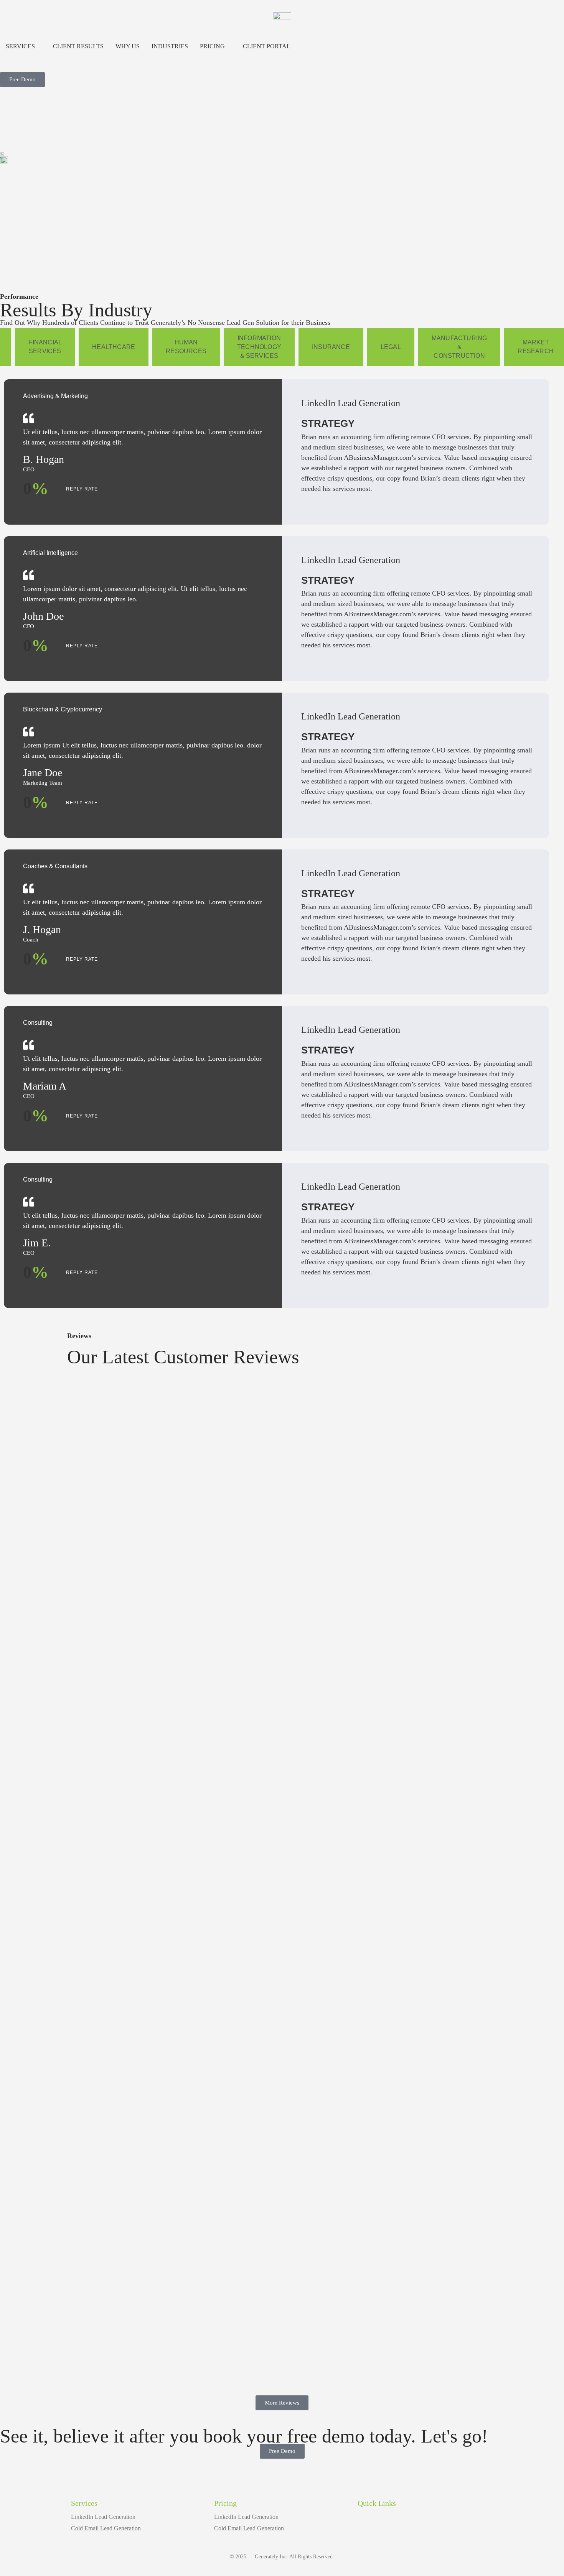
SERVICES (20, 46)
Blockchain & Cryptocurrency (63, 709)
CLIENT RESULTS (78, 46)
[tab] (45, 347)
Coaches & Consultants (55, 866)
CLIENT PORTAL (267, 46)
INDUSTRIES (170, 46)
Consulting (38, 1023)
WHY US (128, 46)
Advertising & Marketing (55, 396)
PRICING (212, 46)
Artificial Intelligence (50, 553)
